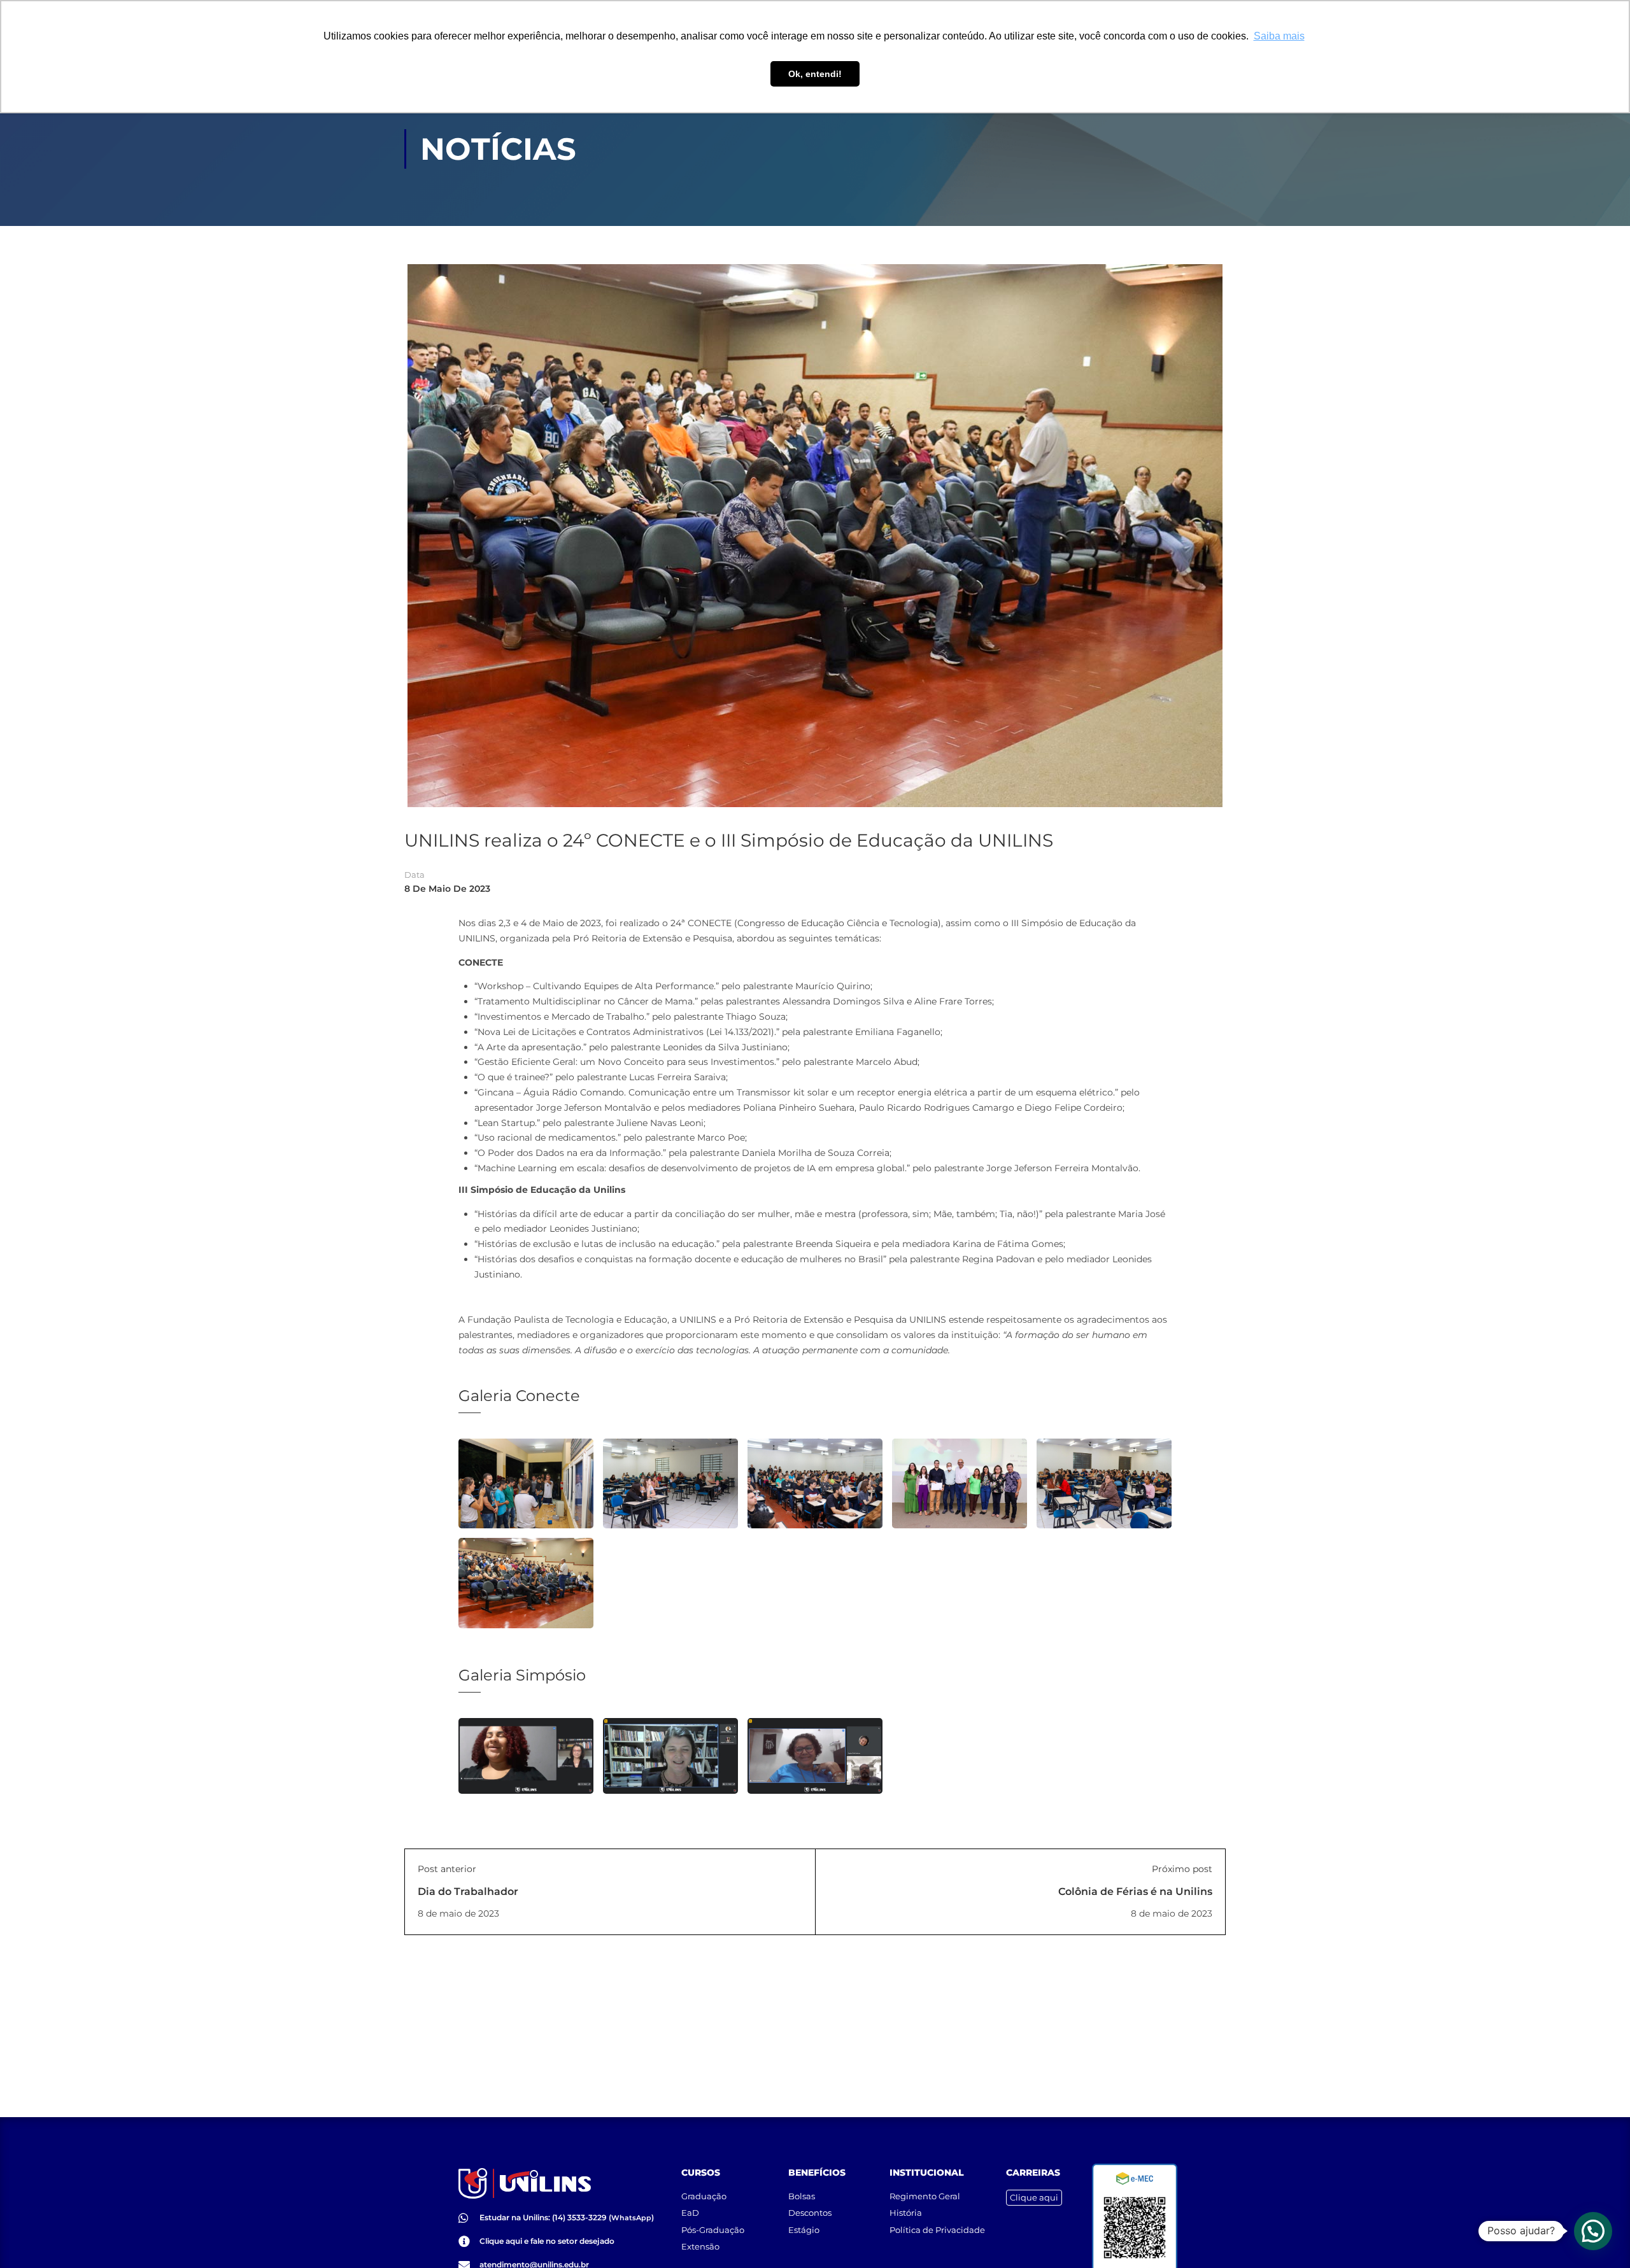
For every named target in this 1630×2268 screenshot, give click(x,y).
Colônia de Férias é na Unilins (1135, 1891)
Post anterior (447, 1869)
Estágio (804, 2230)
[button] (1593, 2231)
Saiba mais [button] (1279, 36)
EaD (690, 2213)
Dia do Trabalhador (468, 1891)
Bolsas (802, 2196)
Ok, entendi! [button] (815, 74)
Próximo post (1182, 1869)
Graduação (704, 2196)
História (906, 2213)
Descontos (810, 2213)
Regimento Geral (925, 2196)
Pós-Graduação (713, 2230)
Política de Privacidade (937, 2230)
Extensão (700, 2246)
